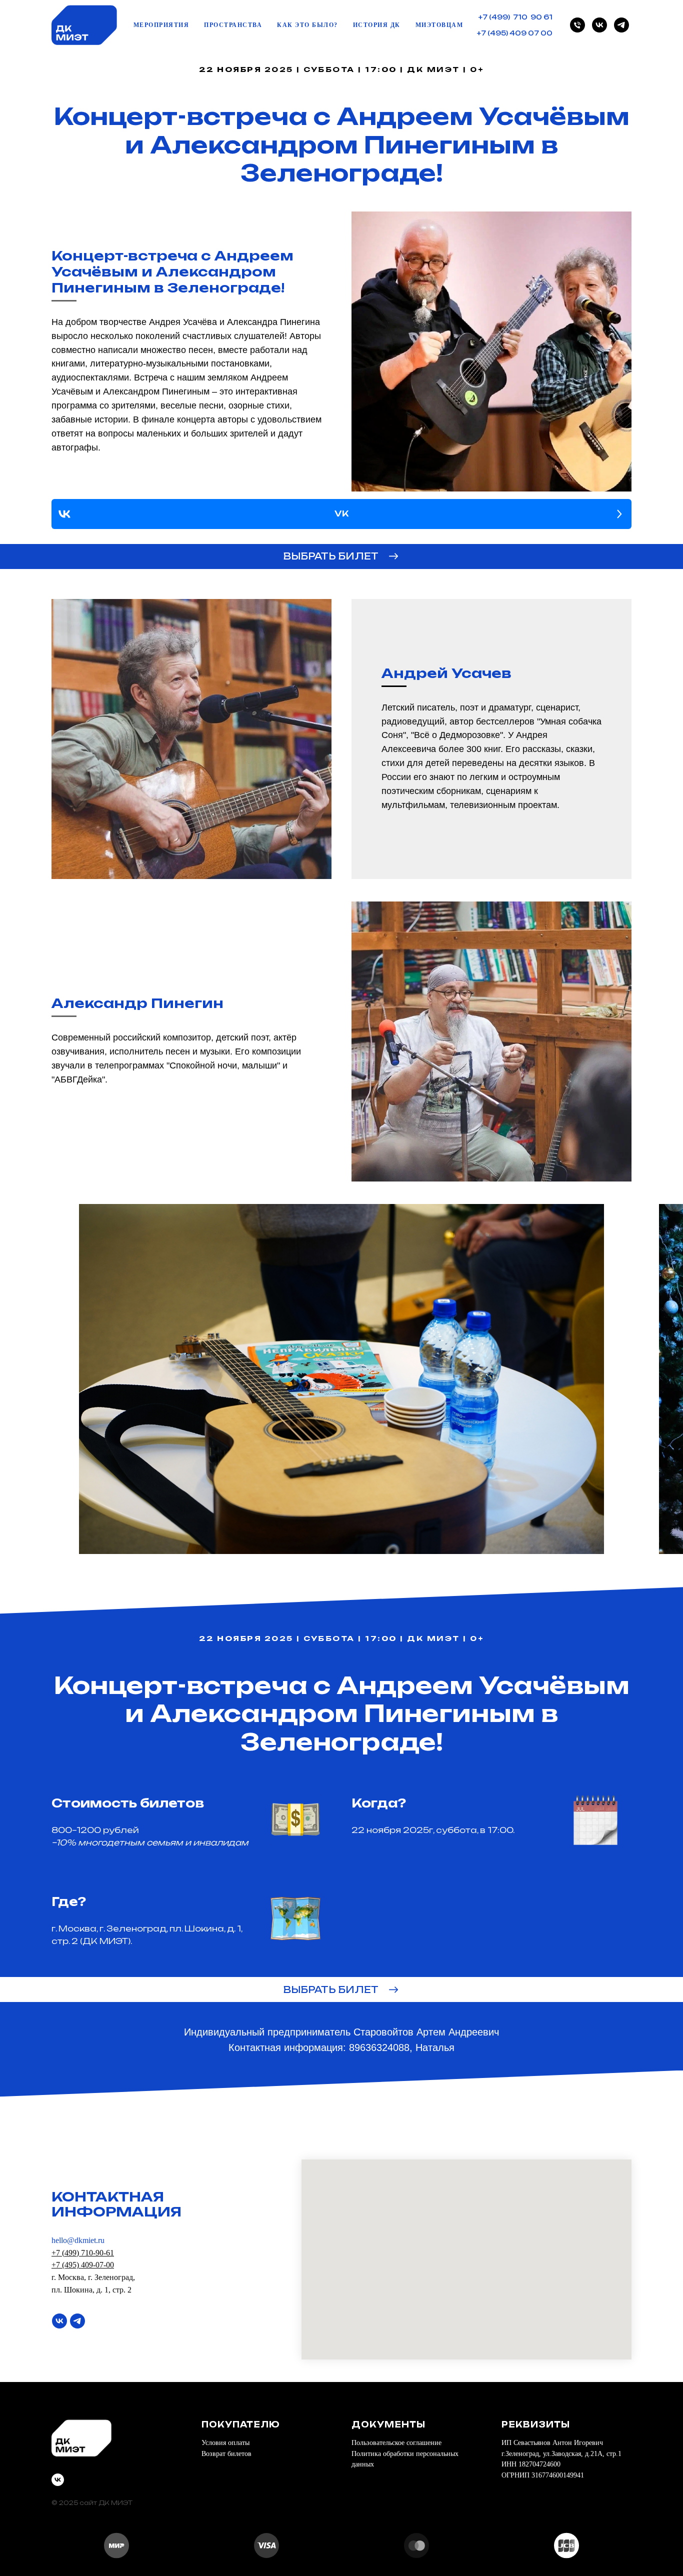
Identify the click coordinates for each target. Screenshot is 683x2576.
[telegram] (621, 25)
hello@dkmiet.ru (78, 2240)
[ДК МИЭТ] (577, 25)
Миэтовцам (439, 25)
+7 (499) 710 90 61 (515, 17)
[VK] (599, 25)
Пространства (233, 25)
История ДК (377, 25)
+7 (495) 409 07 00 (515, 33)
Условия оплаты (225, 2443)
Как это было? (307, 25)
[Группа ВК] (59, 2321)
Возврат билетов (226, 2454)
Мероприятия (161, 25)
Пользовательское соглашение (396, 2443)
